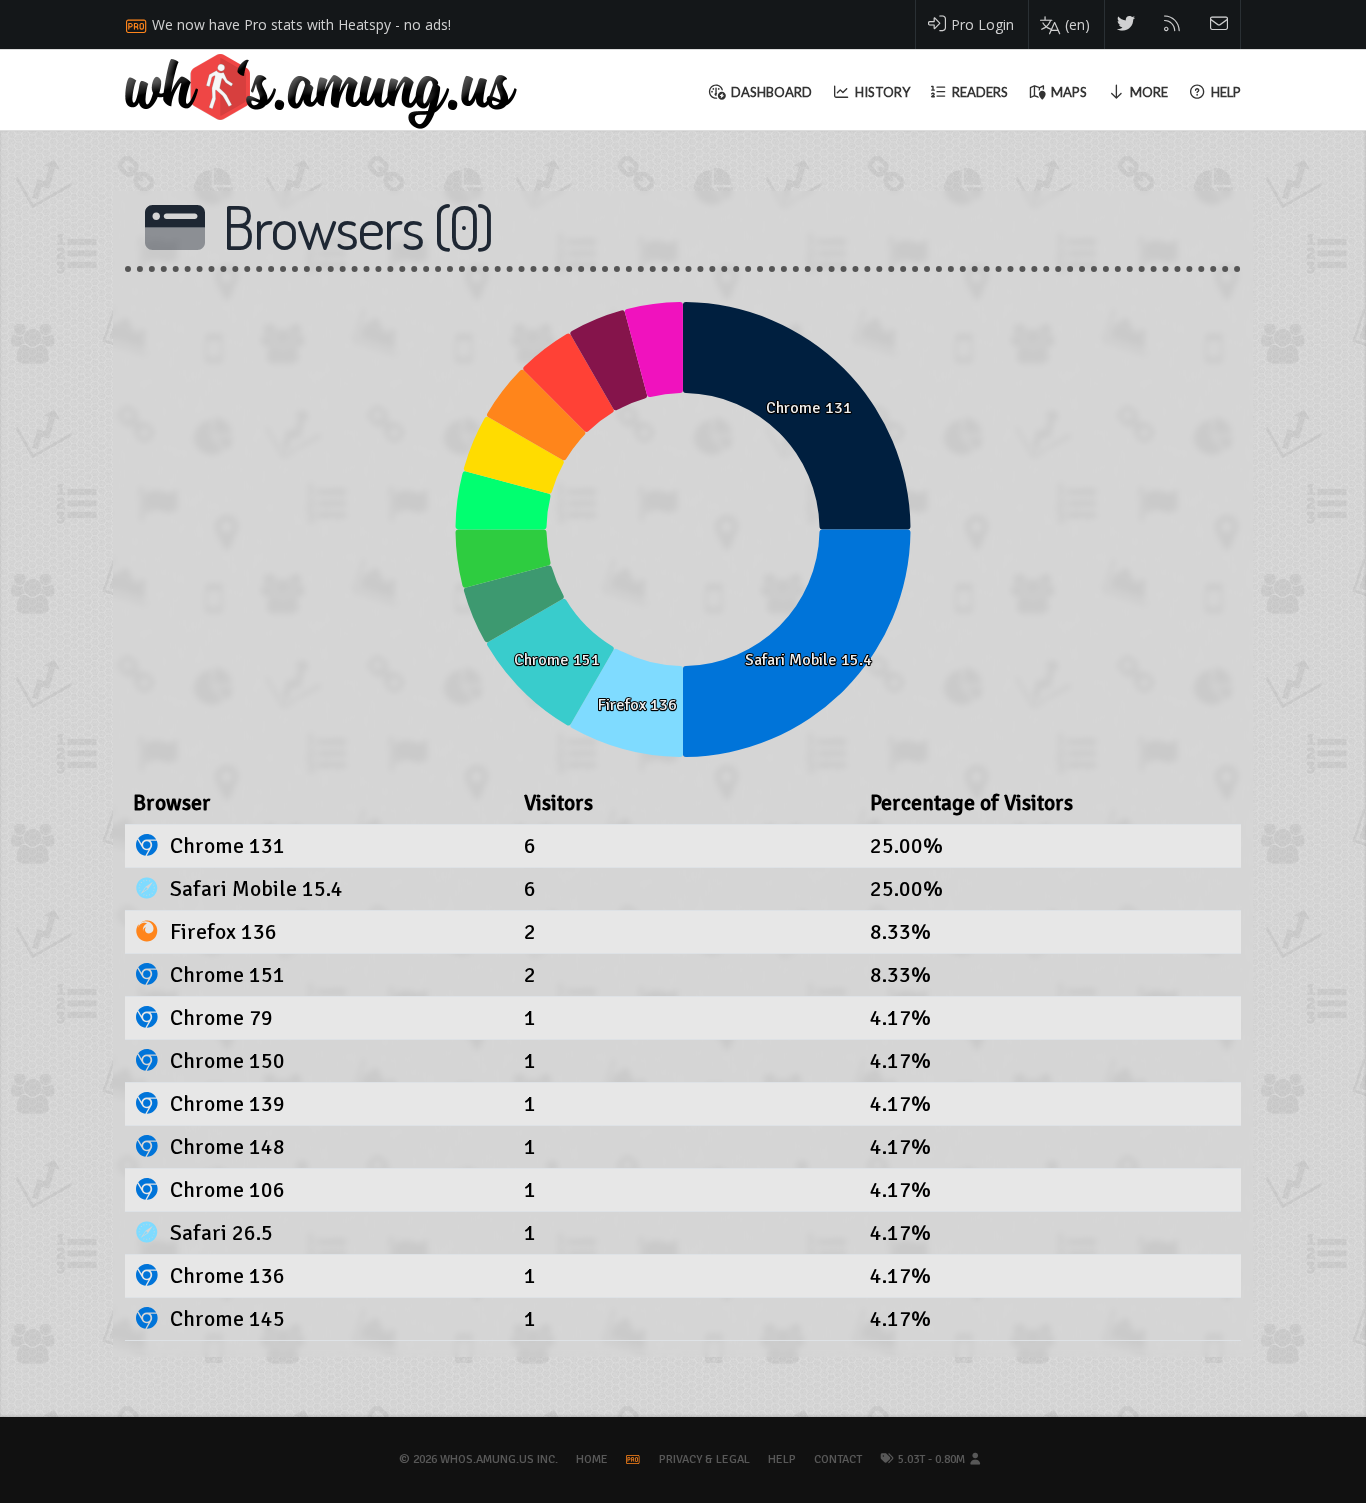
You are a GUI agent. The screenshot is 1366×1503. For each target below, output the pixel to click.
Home (592, 1459)
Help (782, 1459)
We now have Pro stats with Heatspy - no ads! (301, 24)
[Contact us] (1219, 24)
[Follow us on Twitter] (1126, 24)
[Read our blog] (1172, 24)
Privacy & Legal (704, 1459)
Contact (838, 1459)
